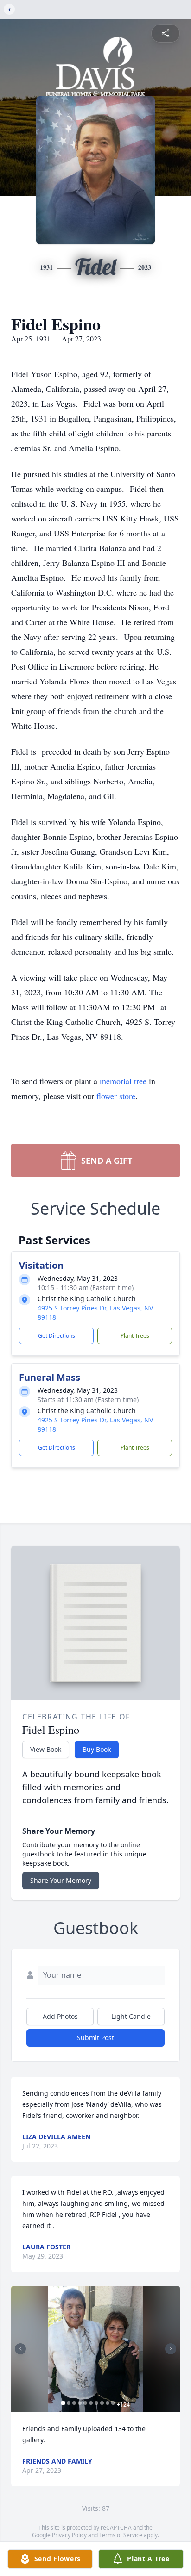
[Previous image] (20, 2349)
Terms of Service (121, 2535)
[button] (96, 2349)
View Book (46, 1749)
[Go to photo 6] (91, 2403)
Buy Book (97, 1749)
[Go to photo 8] (102, 2403)
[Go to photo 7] (96, 2403)
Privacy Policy (69, 2535)
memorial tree (123, 1081)
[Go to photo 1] (63, 2403)
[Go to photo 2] (69, 2403)
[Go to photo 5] (85, 2403)
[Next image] (171, 2349)
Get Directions (57, 1336)
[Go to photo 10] (113, 2403)
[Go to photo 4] (80, 2403)
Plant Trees (135, 1336)
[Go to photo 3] (74, 2403)
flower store (116, 1096)
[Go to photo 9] (108, 2403)
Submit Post (95, 2038)
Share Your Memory (61, 1880)
